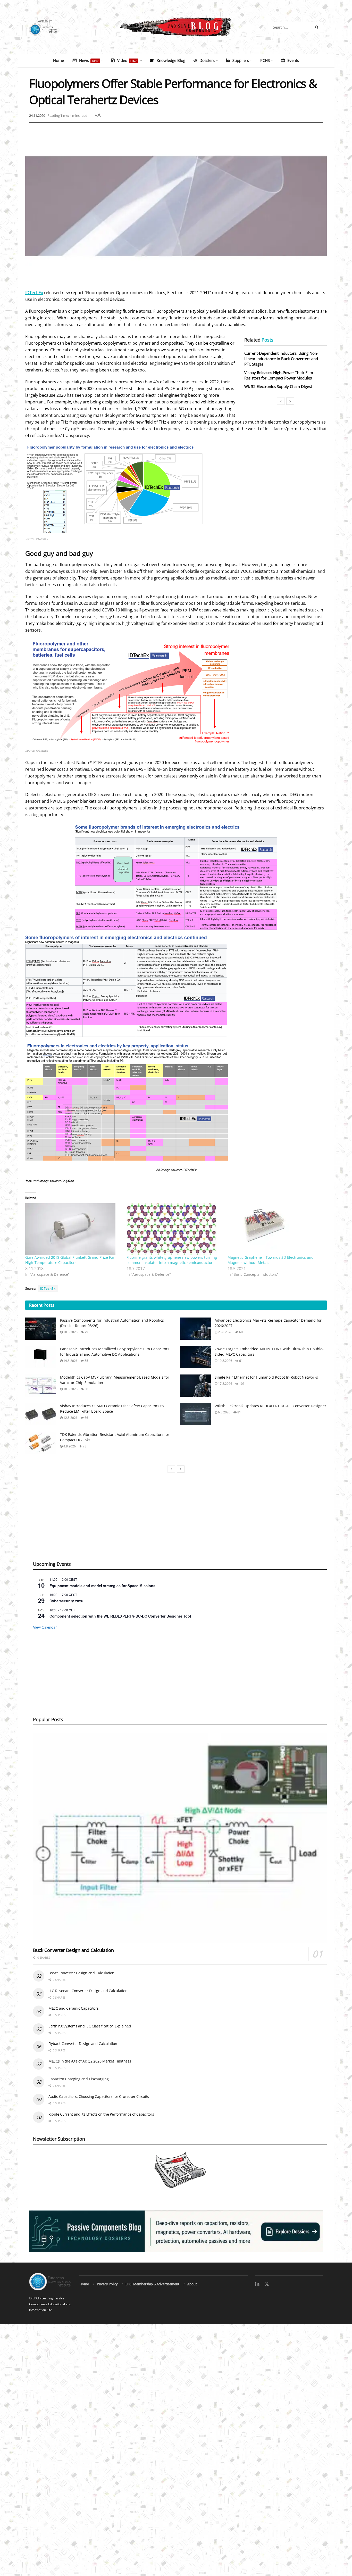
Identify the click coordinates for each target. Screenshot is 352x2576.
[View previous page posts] (281, 401)
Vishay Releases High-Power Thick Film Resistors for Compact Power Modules (279, 375)
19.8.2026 (70, 1361)
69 (241, 1332)
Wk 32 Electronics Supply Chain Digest (278, 386)
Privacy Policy (107, 2284)
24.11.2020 (37, 115)
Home (58, 60)
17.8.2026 (225, 1384)
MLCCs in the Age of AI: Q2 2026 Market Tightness (90, 2061)
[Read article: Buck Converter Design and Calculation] (180, 1838)
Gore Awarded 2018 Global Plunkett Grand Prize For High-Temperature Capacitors (70, 1260)
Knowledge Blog (171, 60)
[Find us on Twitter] (267, 2284)
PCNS (265, 60)
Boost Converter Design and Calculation (81, 1973)
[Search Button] (318, 27)
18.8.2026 (70, 1389)
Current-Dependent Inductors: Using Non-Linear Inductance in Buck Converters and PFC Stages (281, 359)
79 (86, 1332)
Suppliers (241, 60)
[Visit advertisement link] (176, 2231)
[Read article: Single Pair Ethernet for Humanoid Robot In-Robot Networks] (195, 1386)
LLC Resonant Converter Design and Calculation (88, 1991)
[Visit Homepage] (176, 27)
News (89, 60)
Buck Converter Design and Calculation (73, 1950)
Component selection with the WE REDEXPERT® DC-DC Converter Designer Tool (120, 1616)
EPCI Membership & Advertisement (152, 2284)
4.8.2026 (69, 1446)
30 (86, 1389)
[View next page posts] (290, 401)
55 (86, 1361)
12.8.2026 (70, 1418)
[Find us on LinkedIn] (257, 2284)
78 (84, 1446)
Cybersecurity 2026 (66, 1601)
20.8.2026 (70, 1332)
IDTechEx (34, 293)
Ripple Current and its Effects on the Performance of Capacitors (101, 2114)
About (192, 2284)
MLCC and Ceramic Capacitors (73, 2008)
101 (241, 1384)
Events (293, 60)
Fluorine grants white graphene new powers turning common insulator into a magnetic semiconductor (172, 1260)
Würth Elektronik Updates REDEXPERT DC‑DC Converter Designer (270, 1406)
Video (127, 60)
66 (86, 1418)
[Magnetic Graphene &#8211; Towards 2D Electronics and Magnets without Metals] (276, 1229)
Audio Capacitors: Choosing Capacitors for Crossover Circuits (99, 2096)
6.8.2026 (224, 1412)
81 (239, 1412)
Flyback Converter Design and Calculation (83, 2044)
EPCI (36, 2298)
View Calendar (45, 1627)
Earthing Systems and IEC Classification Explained (90, 2026)
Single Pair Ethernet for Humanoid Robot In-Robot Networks (266, 1377)
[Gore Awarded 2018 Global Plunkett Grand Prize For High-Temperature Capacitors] (73, 1229)
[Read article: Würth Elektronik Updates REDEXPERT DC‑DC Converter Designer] (195, 1414)
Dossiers (207, 60)
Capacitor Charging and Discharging (78, 2079)
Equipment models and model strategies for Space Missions (102, 1586)
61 (241, 1361)
